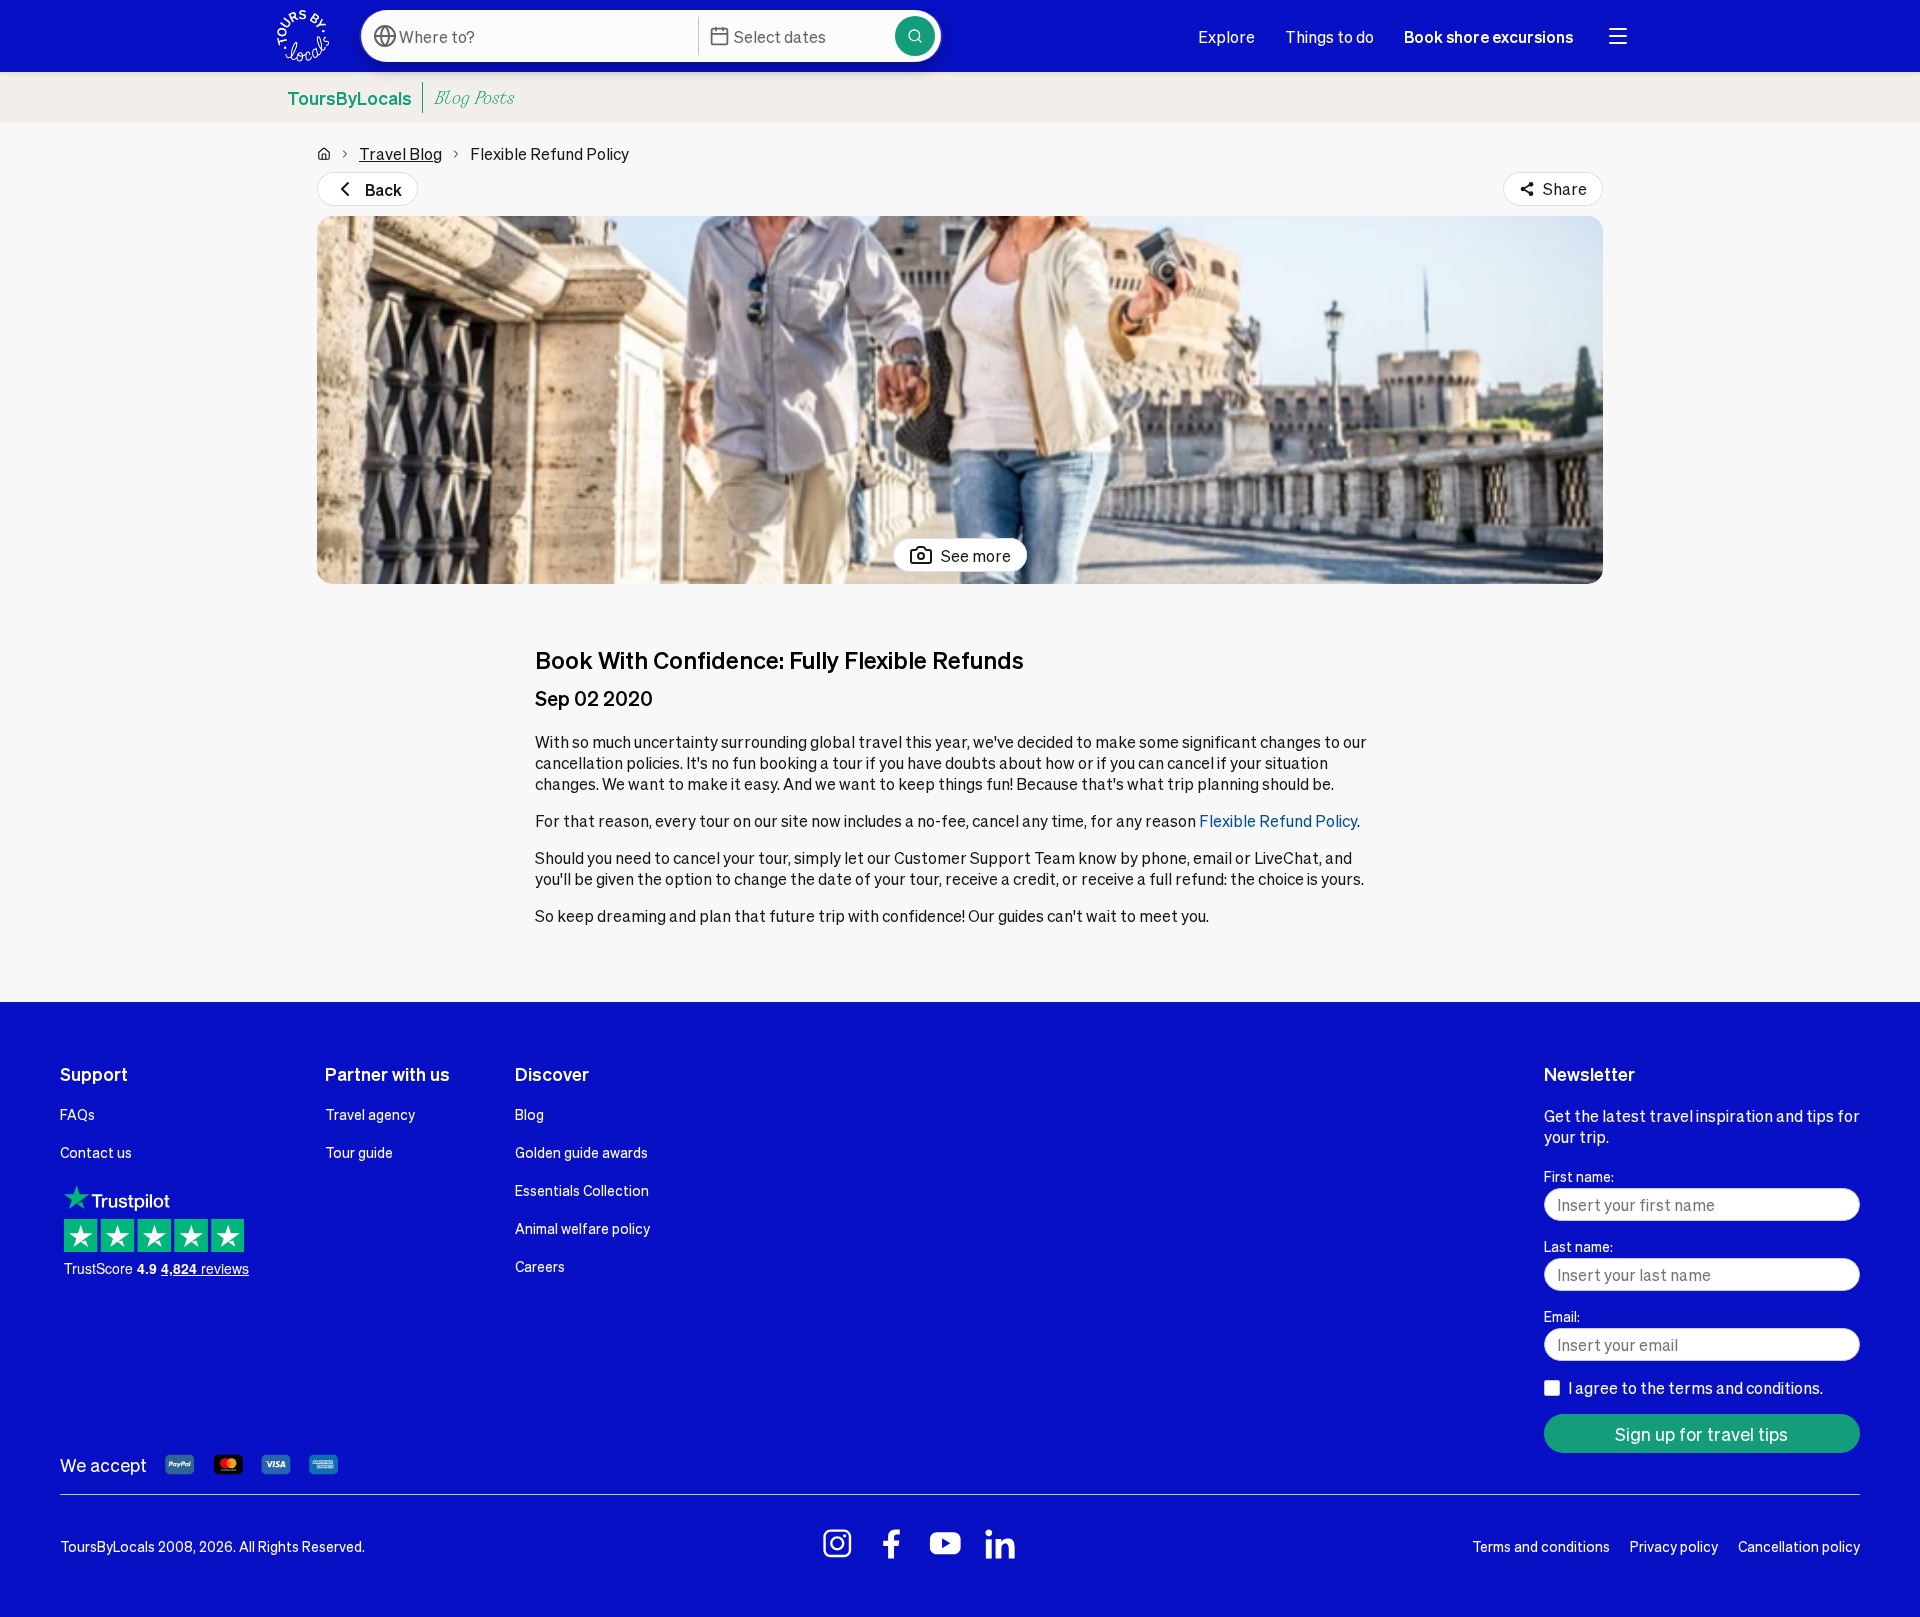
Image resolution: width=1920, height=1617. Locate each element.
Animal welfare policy (582, 1228)
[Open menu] (1618, 36)
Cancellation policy (1799, 1546)
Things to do (1329, 36)
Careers (540, 1266)
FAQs (77, 1114)
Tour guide (359, 1152)
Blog (529, 1114)
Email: (1562, 1316)
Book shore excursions (1488, 36)
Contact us (96, 1152)
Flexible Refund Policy (1278, 820)
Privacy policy (1674, 1546)
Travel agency (370, 1114)
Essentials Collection (582, 1190)
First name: (1579, 1176)
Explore (1226, 36)
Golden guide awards (581, 1152)
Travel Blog (400, 153)
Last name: (1578, 1246)
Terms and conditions (1541, 1546)
